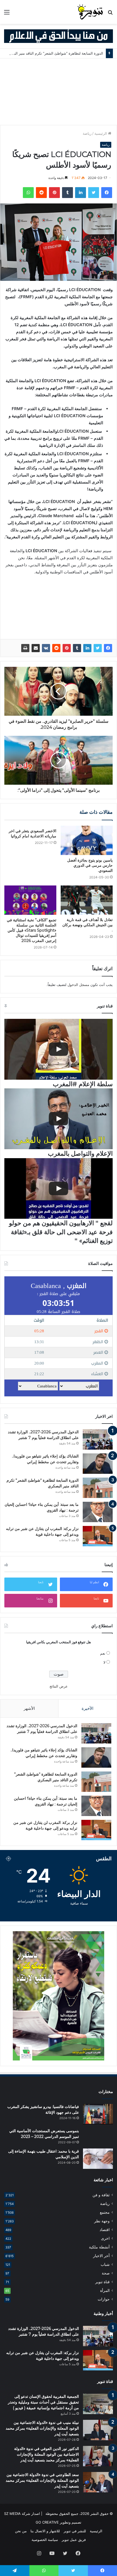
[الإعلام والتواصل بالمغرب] (59, 1119)
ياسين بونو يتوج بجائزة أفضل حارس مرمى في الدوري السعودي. (90, 865)
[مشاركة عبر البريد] (36, 648)
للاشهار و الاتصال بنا (45, 2531)
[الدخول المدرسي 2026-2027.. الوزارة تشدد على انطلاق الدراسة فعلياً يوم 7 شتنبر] (98, 1439)
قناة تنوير (102, 2282)
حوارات (104, 2299)
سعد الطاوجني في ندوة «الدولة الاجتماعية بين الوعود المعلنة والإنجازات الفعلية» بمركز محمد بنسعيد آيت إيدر (42, 2480)
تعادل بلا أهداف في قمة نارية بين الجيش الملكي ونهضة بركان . (87, 925)
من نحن (21, 2531)
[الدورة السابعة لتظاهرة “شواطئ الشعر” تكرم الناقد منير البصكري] (98, 1488)
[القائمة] (7, 14)
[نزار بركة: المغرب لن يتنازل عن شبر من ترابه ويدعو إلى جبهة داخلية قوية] (98, 1536)
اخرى (105, 2238)
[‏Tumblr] (67, 193)
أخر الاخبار (101, 2256)
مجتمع (105, 2212)
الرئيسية (101, 133)
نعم (103, 1653)
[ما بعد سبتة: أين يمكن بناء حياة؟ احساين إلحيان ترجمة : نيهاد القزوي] (98, 1512)
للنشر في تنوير (75, 2531)
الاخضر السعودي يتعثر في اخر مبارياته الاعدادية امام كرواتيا (33, 833)
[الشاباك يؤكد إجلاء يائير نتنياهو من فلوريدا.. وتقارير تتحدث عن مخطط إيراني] (98, 1464)
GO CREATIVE (47, 2522)
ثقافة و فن (101, 2195)
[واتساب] (28, 193)
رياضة (87, 133)
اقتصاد (105, 2230)
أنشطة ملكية (99, 2247)
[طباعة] (25, 648)
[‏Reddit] (41, 193)
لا (104, 1662)
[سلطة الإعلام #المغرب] (59, 1049)
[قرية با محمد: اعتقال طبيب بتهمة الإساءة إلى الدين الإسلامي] (98, 2159)
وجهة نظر (102, 2221)
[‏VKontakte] (46, 648)
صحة (106, 2273)
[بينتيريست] (54, 193)
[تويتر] (94, 193)
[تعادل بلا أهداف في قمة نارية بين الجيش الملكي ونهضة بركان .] (87, 900)
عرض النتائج (59, 1686)
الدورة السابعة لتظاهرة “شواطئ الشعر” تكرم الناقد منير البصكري (54, 53)
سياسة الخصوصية (45, 2540)
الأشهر (29, 1708)
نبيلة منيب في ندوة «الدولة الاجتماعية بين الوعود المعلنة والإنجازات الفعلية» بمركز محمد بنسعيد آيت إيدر (42, 2428)
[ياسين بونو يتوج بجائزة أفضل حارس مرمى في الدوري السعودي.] (87, 840)
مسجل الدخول (78, 985)
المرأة (105, 2291)
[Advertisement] (59, 92)
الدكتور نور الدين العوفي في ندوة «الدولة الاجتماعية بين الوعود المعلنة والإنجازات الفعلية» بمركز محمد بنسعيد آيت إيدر (47, 2454)
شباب (105, 2264)
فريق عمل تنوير (74, 2540)
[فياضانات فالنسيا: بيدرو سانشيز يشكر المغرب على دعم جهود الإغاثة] (98, 2114)
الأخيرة (87, 1708)
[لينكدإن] (81, 193)
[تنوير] (90, 12)
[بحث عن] (110, 14)
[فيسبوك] (107, 193)
